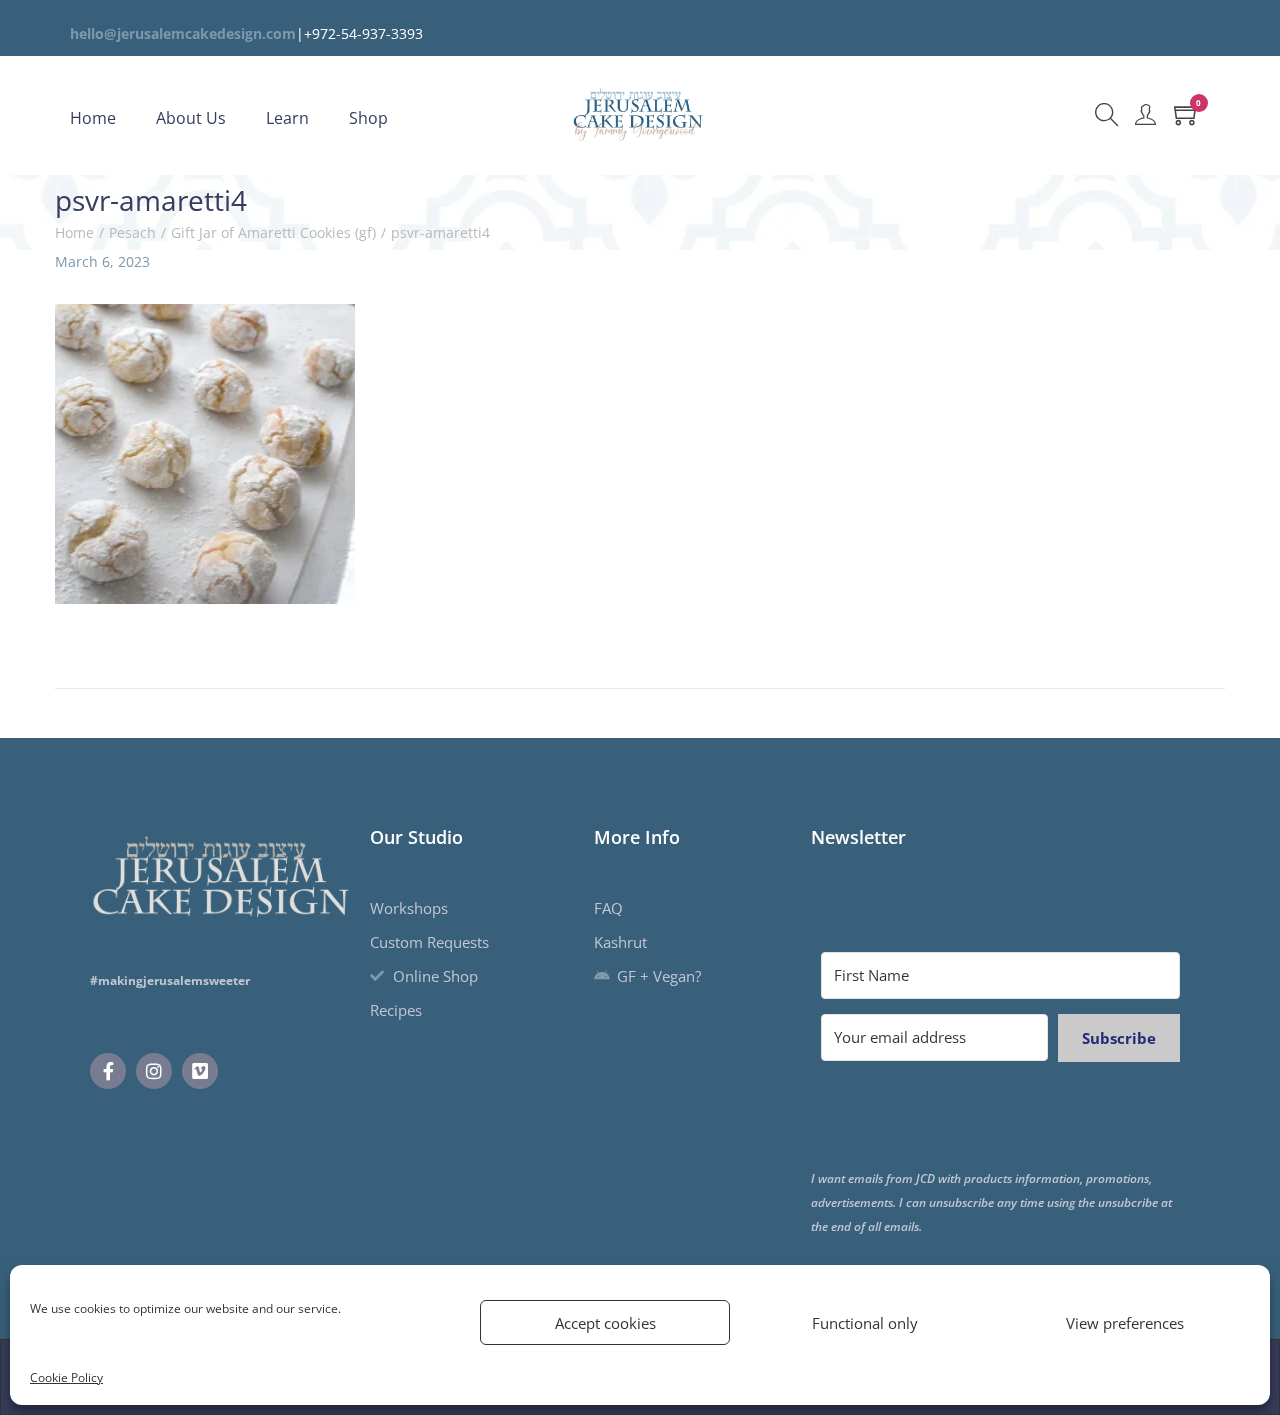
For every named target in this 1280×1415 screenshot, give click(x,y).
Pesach (132, 232)
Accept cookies (605, 1323)
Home (74, 232)
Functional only (865, 1323)
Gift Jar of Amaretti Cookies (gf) (273, 232)
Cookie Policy (66, 1377)
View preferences (1125, 1323)
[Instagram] (154, 1071)
